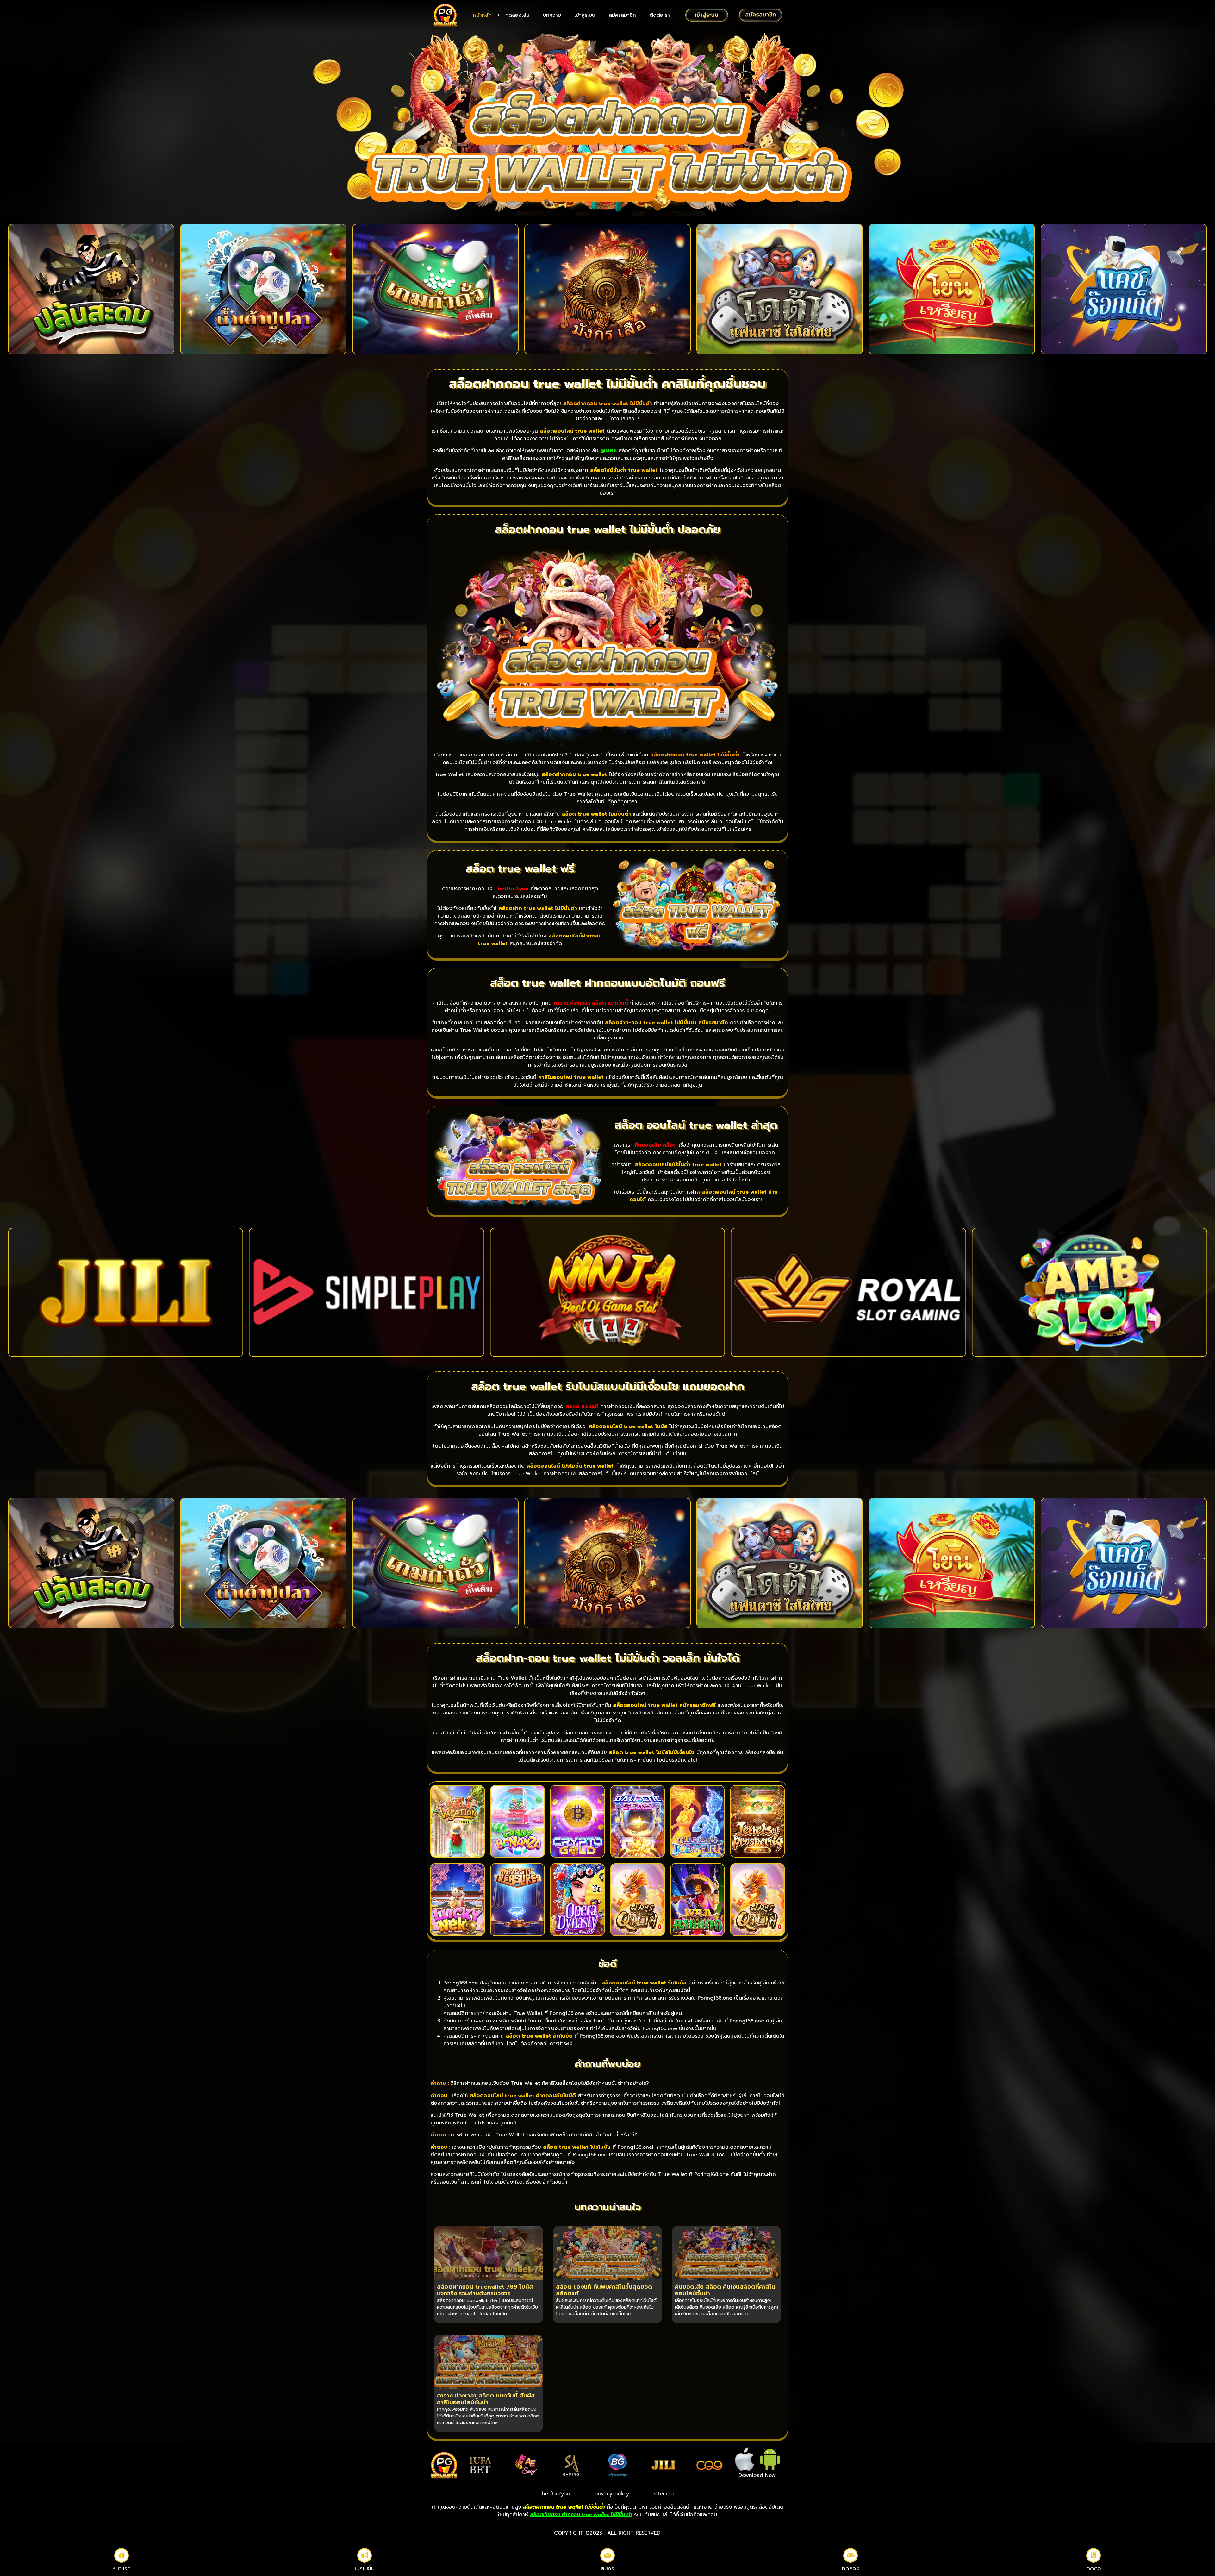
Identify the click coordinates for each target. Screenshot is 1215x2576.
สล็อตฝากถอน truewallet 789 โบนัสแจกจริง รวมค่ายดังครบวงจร (485, 2290)
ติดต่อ (1094, 2568)
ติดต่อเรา (660, 15)
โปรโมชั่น (364, 2568)
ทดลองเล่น (517, 15)
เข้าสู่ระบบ (585, 15)
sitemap (664, 2494)
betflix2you (556, 2494)
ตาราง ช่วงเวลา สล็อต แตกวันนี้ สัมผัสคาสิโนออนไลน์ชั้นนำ (486, 2399)
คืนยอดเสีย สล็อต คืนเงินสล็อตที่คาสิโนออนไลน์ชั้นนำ (725, 2290)
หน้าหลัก (482, 15)
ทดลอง (851, 2568)
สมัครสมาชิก (622, 15)
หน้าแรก (121, 2568)
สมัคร (607, 2568)
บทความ (552, 15)
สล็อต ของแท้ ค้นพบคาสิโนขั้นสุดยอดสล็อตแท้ (604, 2290)
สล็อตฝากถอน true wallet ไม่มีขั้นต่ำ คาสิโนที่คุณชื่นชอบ (607, 384)
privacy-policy (612, 2494)
